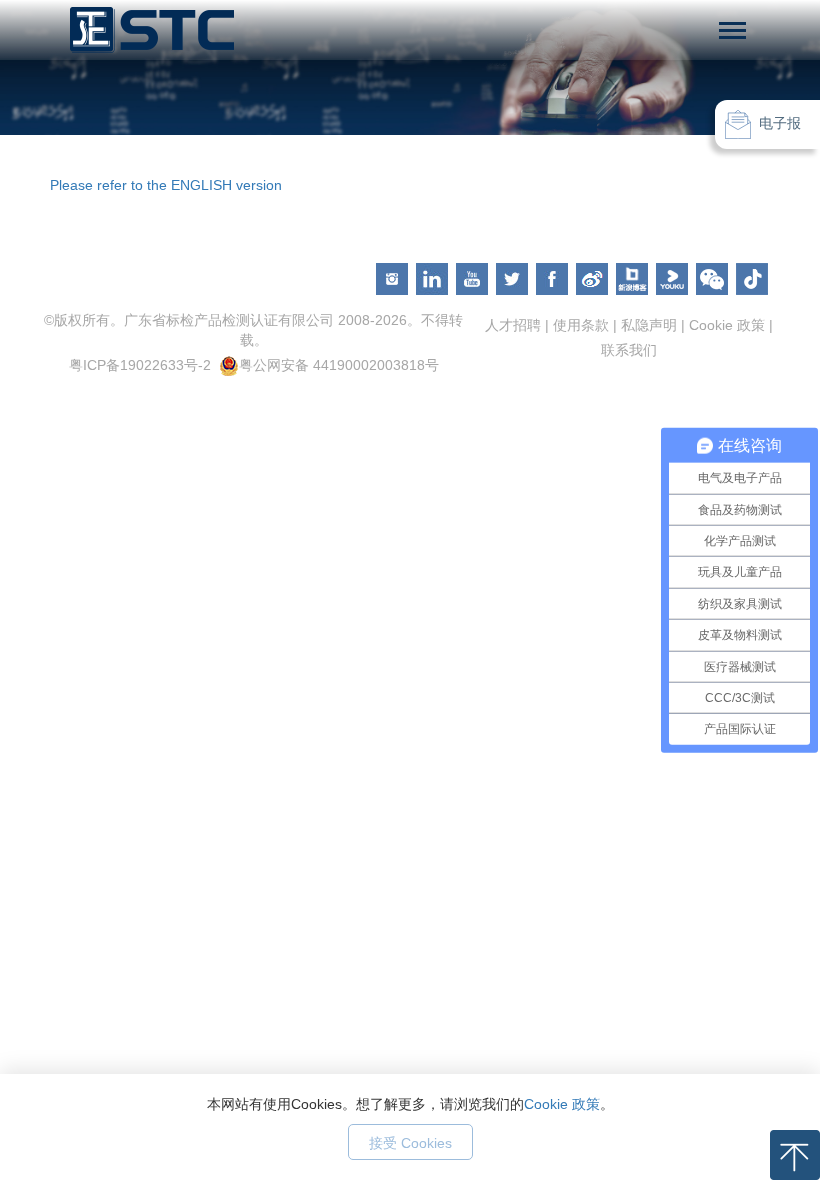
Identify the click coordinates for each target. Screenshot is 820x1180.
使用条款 (581, 325)
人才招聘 (513, 325)
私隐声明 (649, 325)
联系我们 (629, 350)
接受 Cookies (410, 1143)
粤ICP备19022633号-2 (140, 365)
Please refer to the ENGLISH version (166, 185)
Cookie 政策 (562, 1104)
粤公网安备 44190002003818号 (339, 365)
